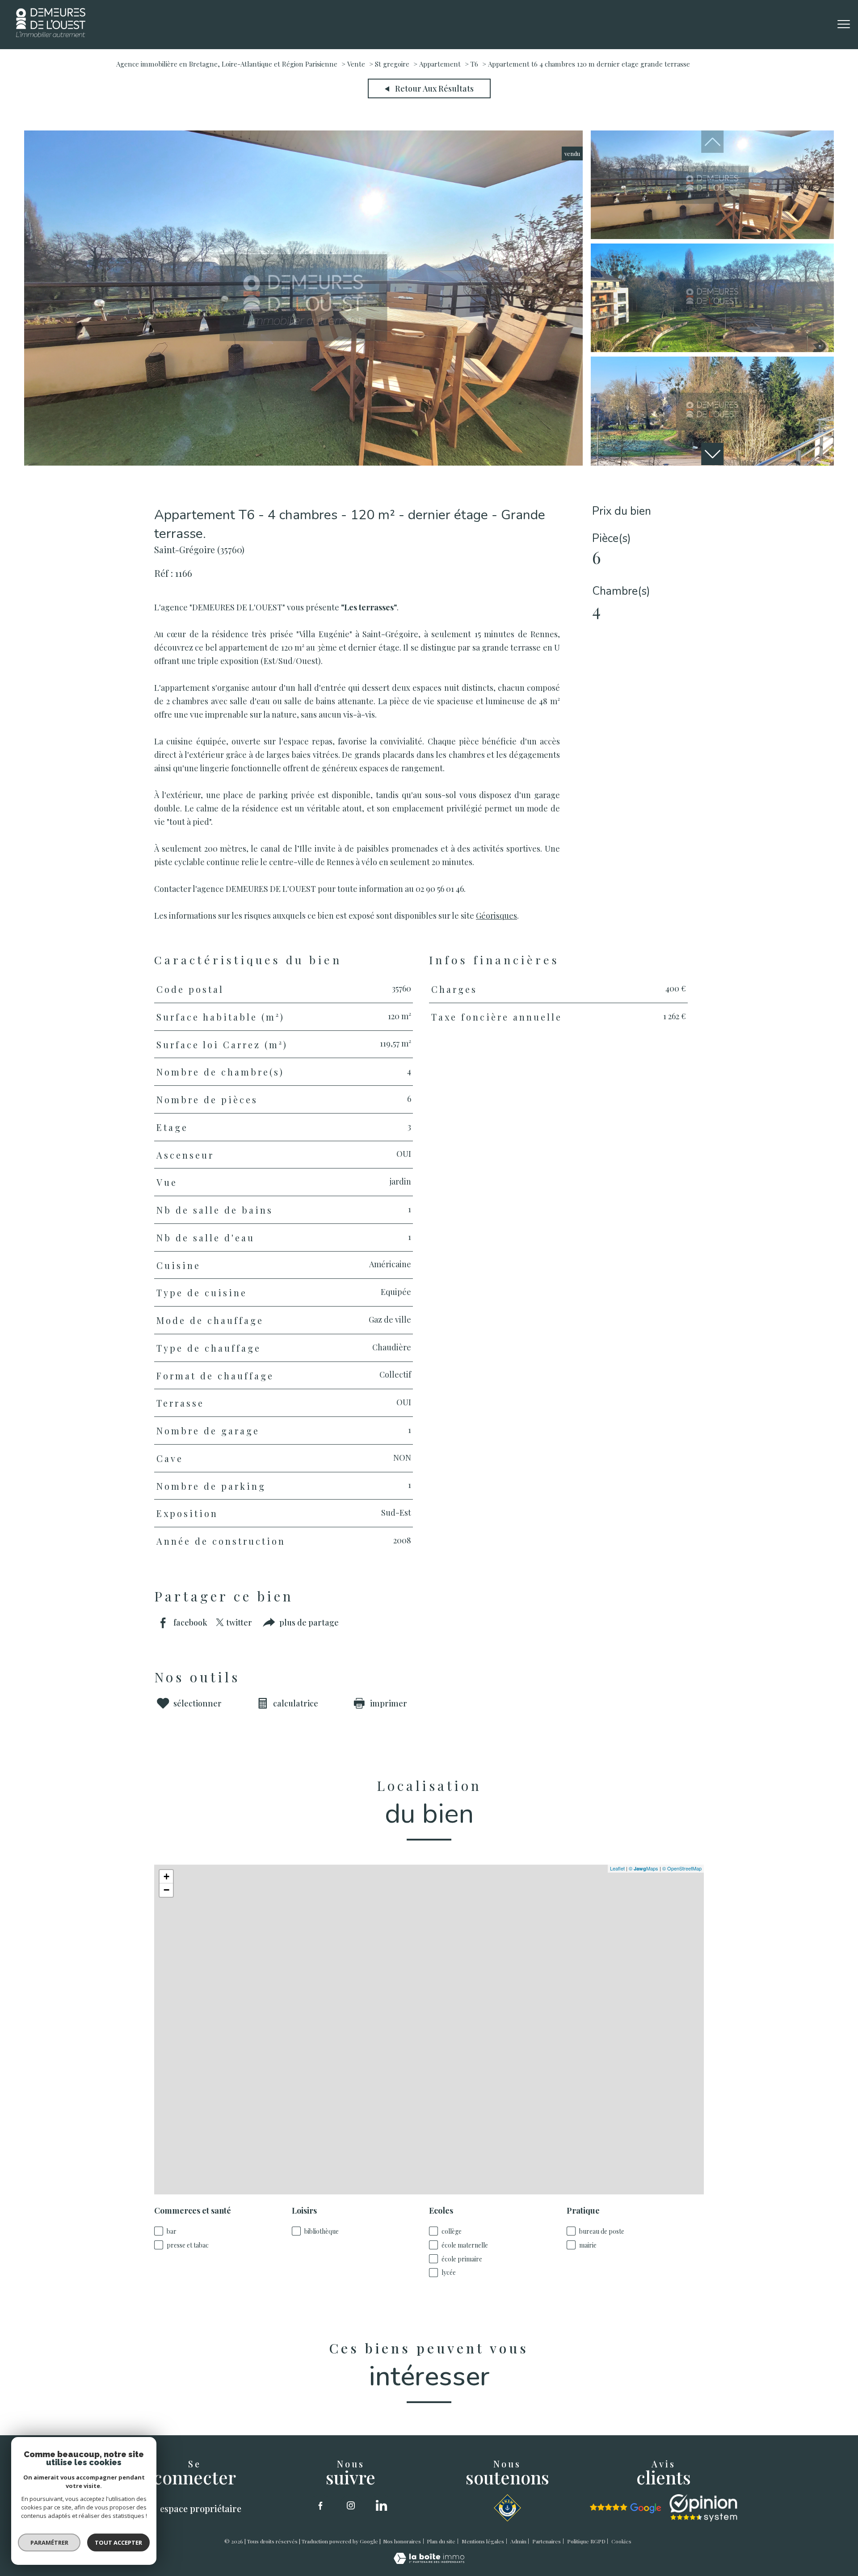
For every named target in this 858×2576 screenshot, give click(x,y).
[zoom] (303, 462)
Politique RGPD (586, 2541)
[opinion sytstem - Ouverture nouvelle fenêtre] (703, 2508)
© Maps (643, 1868)
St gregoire (392, 64)
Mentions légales (483, 2541)
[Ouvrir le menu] (844, 25)
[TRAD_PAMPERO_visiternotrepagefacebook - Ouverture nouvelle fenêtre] (320, 2505)
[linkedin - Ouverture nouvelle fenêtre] (381, 2505)
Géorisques (496, 915)
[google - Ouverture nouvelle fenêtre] (626, 2508)
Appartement (440, 64)
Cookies (621, 2542)
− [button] (166, 1890)
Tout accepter (118, 2542)
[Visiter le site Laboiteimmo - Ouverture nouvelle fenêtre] (429, 2561)
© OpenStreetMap (682, 1868)
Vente (356, 64)
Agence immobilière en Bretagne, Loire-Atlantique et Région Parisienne (227, 64)
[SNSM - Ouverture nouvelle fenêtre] (507, 2508)
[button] (712, 454)
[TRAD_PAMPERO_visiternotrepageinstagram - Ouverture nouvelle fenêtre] (351, 2505)
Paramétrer (49, 2542)
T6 (474, 64)
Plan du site (441, 2541)
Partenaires (547, 2541)
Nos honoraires (402, 2541)
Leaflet (617, 1868)
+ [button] (166, 1876)
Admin (518, 2541)
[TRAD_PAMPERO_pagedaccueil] (51, 34)
